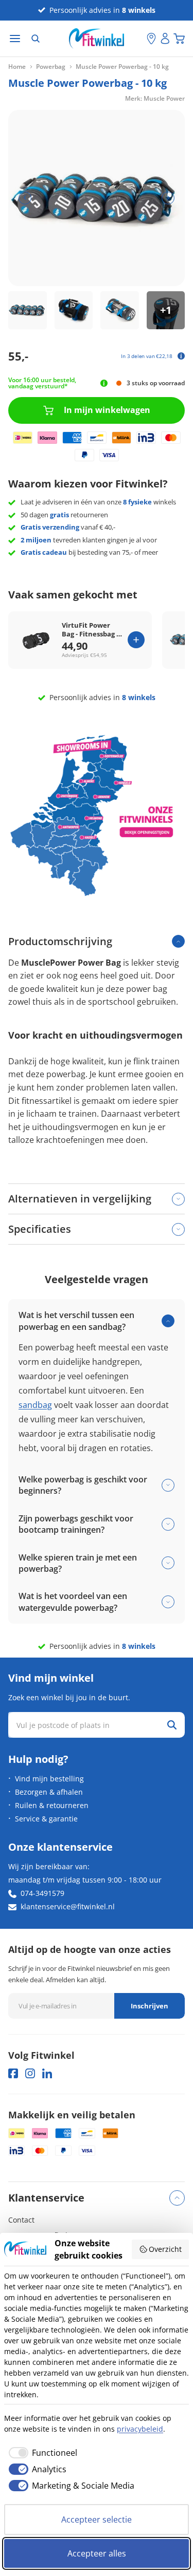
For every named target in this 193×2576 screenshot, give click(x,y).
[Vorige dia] (25, 198)
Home (17, 67)
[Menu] (15, 39)
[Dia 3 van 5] (120, 311)
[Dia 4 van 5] (166, 311)
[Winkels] (151, 39)
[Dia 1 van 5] (28, 311)
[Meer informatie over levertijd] (104, 383)
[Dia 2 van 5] (74, 311)
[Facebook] (13, 2073)
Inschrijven (150, 2006)
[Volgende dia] (168, 198)
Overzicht (165, 2249)
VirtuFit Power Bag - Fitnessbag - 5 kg (90, 630)
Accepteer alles (97, 2553)
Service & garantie (46, 1819)
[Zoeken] (36, 39)
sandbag (35, 1405)
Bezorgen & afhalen (49, 1792)
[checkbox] (41, 2453)
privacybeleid (140, 2429)
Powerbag (51, 67)
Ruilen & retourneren (52, 1805)
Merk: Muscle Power (155, 98)
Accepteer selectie (97, 2519)
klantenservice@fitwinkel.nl (68, 1906)
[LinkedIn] (47, 2073)
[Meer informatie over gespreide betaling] (181, 356)
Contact (21, 2220)
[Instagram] (30, 2073)
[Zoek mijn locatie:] (139, 39)
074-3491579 (42, 1893)
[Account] (165, 39)
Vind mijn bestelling (49, 1779)
